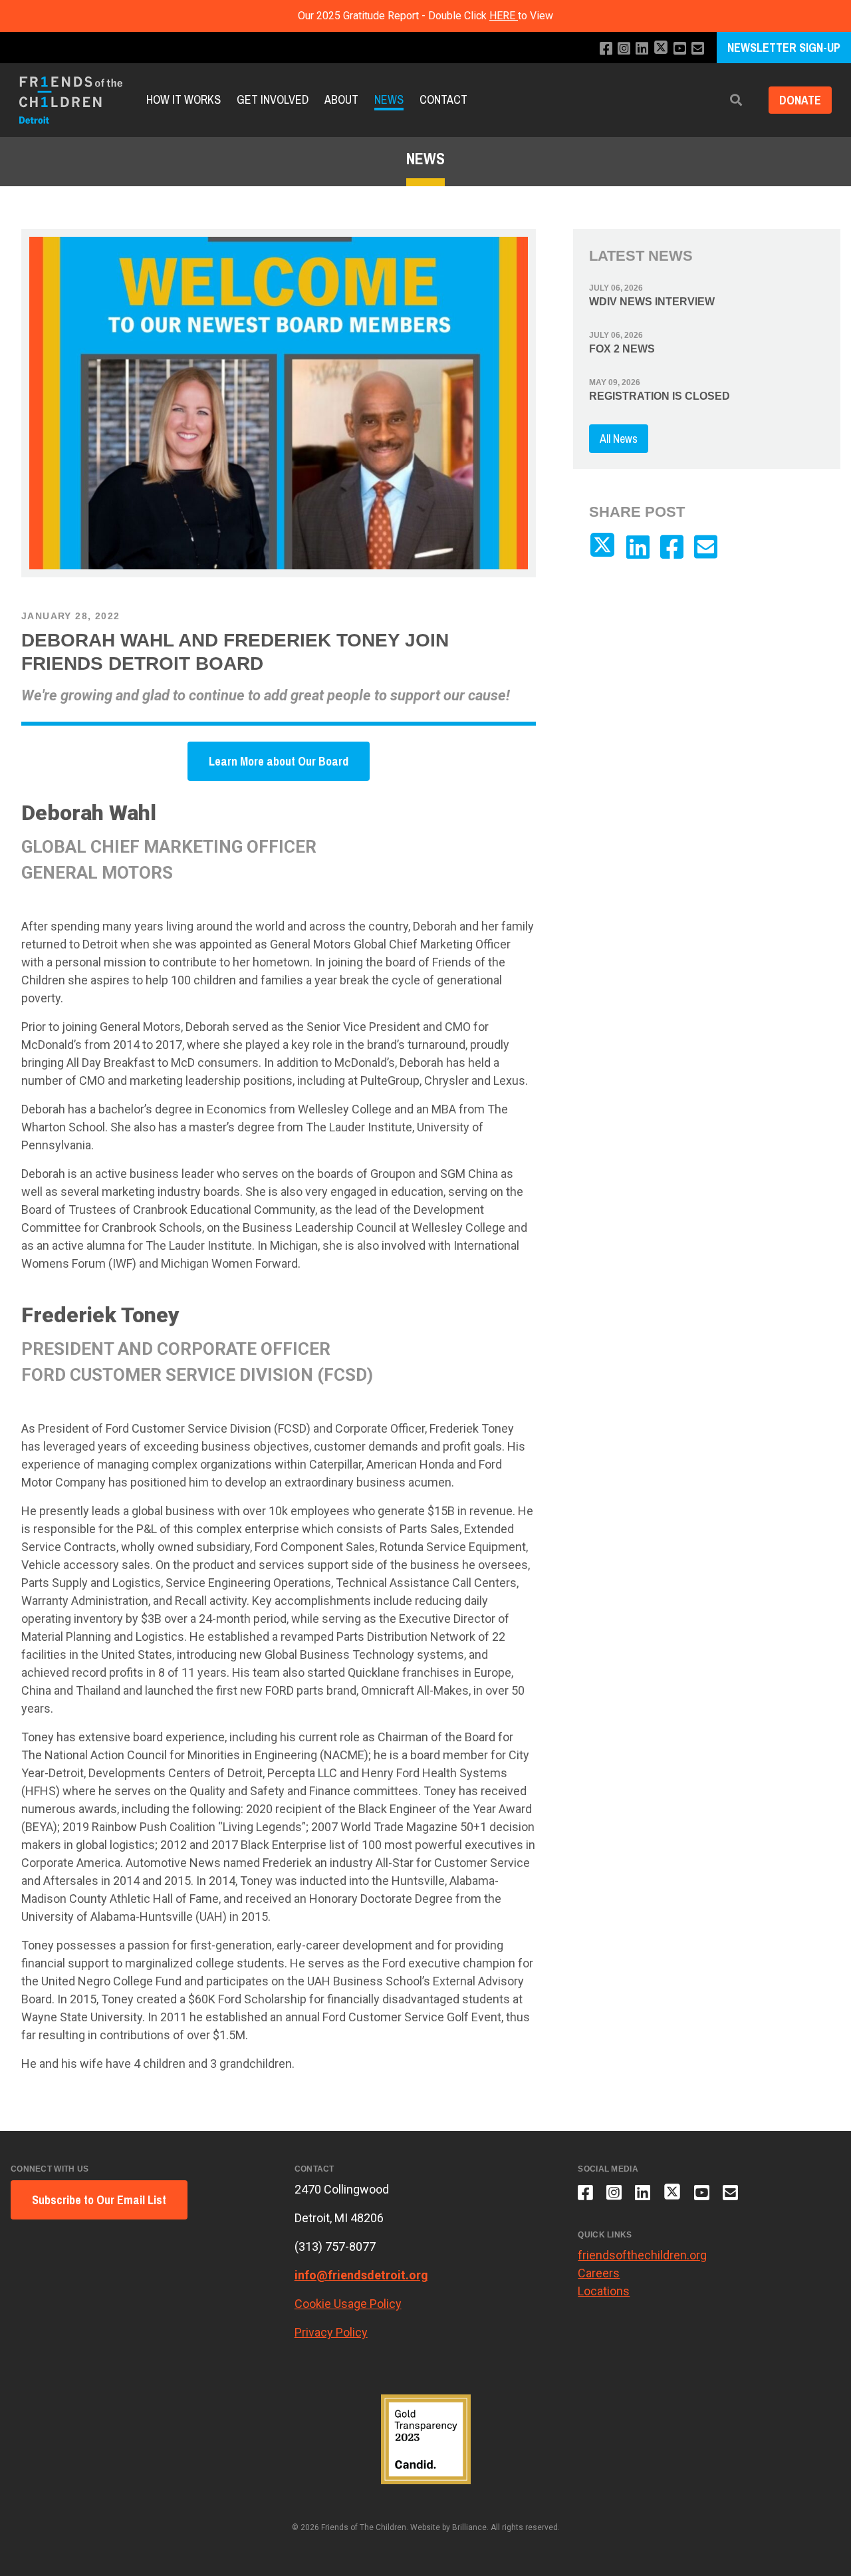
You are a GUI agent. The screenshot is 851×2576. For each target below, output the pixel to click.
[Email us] (698, 49)
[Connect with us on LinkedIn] (642, 49)
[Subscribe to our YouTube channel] (680, 49)
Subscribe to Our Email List (99, 2200)
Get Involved (273, 100)
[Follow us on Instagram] (624, 49)
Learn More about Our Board (279, 761)
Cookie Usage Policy (348, 2304)
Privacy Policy (331, 2332)
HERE (504, 16)
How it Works (183, 100)
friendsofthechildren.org (642, 2255)
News (389, 100)
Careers (599, 2273)
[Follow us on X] (661, 49)
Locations (604, 2291)
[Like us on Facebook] (606, 49)
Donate (800, 100)
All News (619, 439)
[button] (736, 100)
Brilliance (469, 2527)
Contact (443, 100)
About (341, 100)
